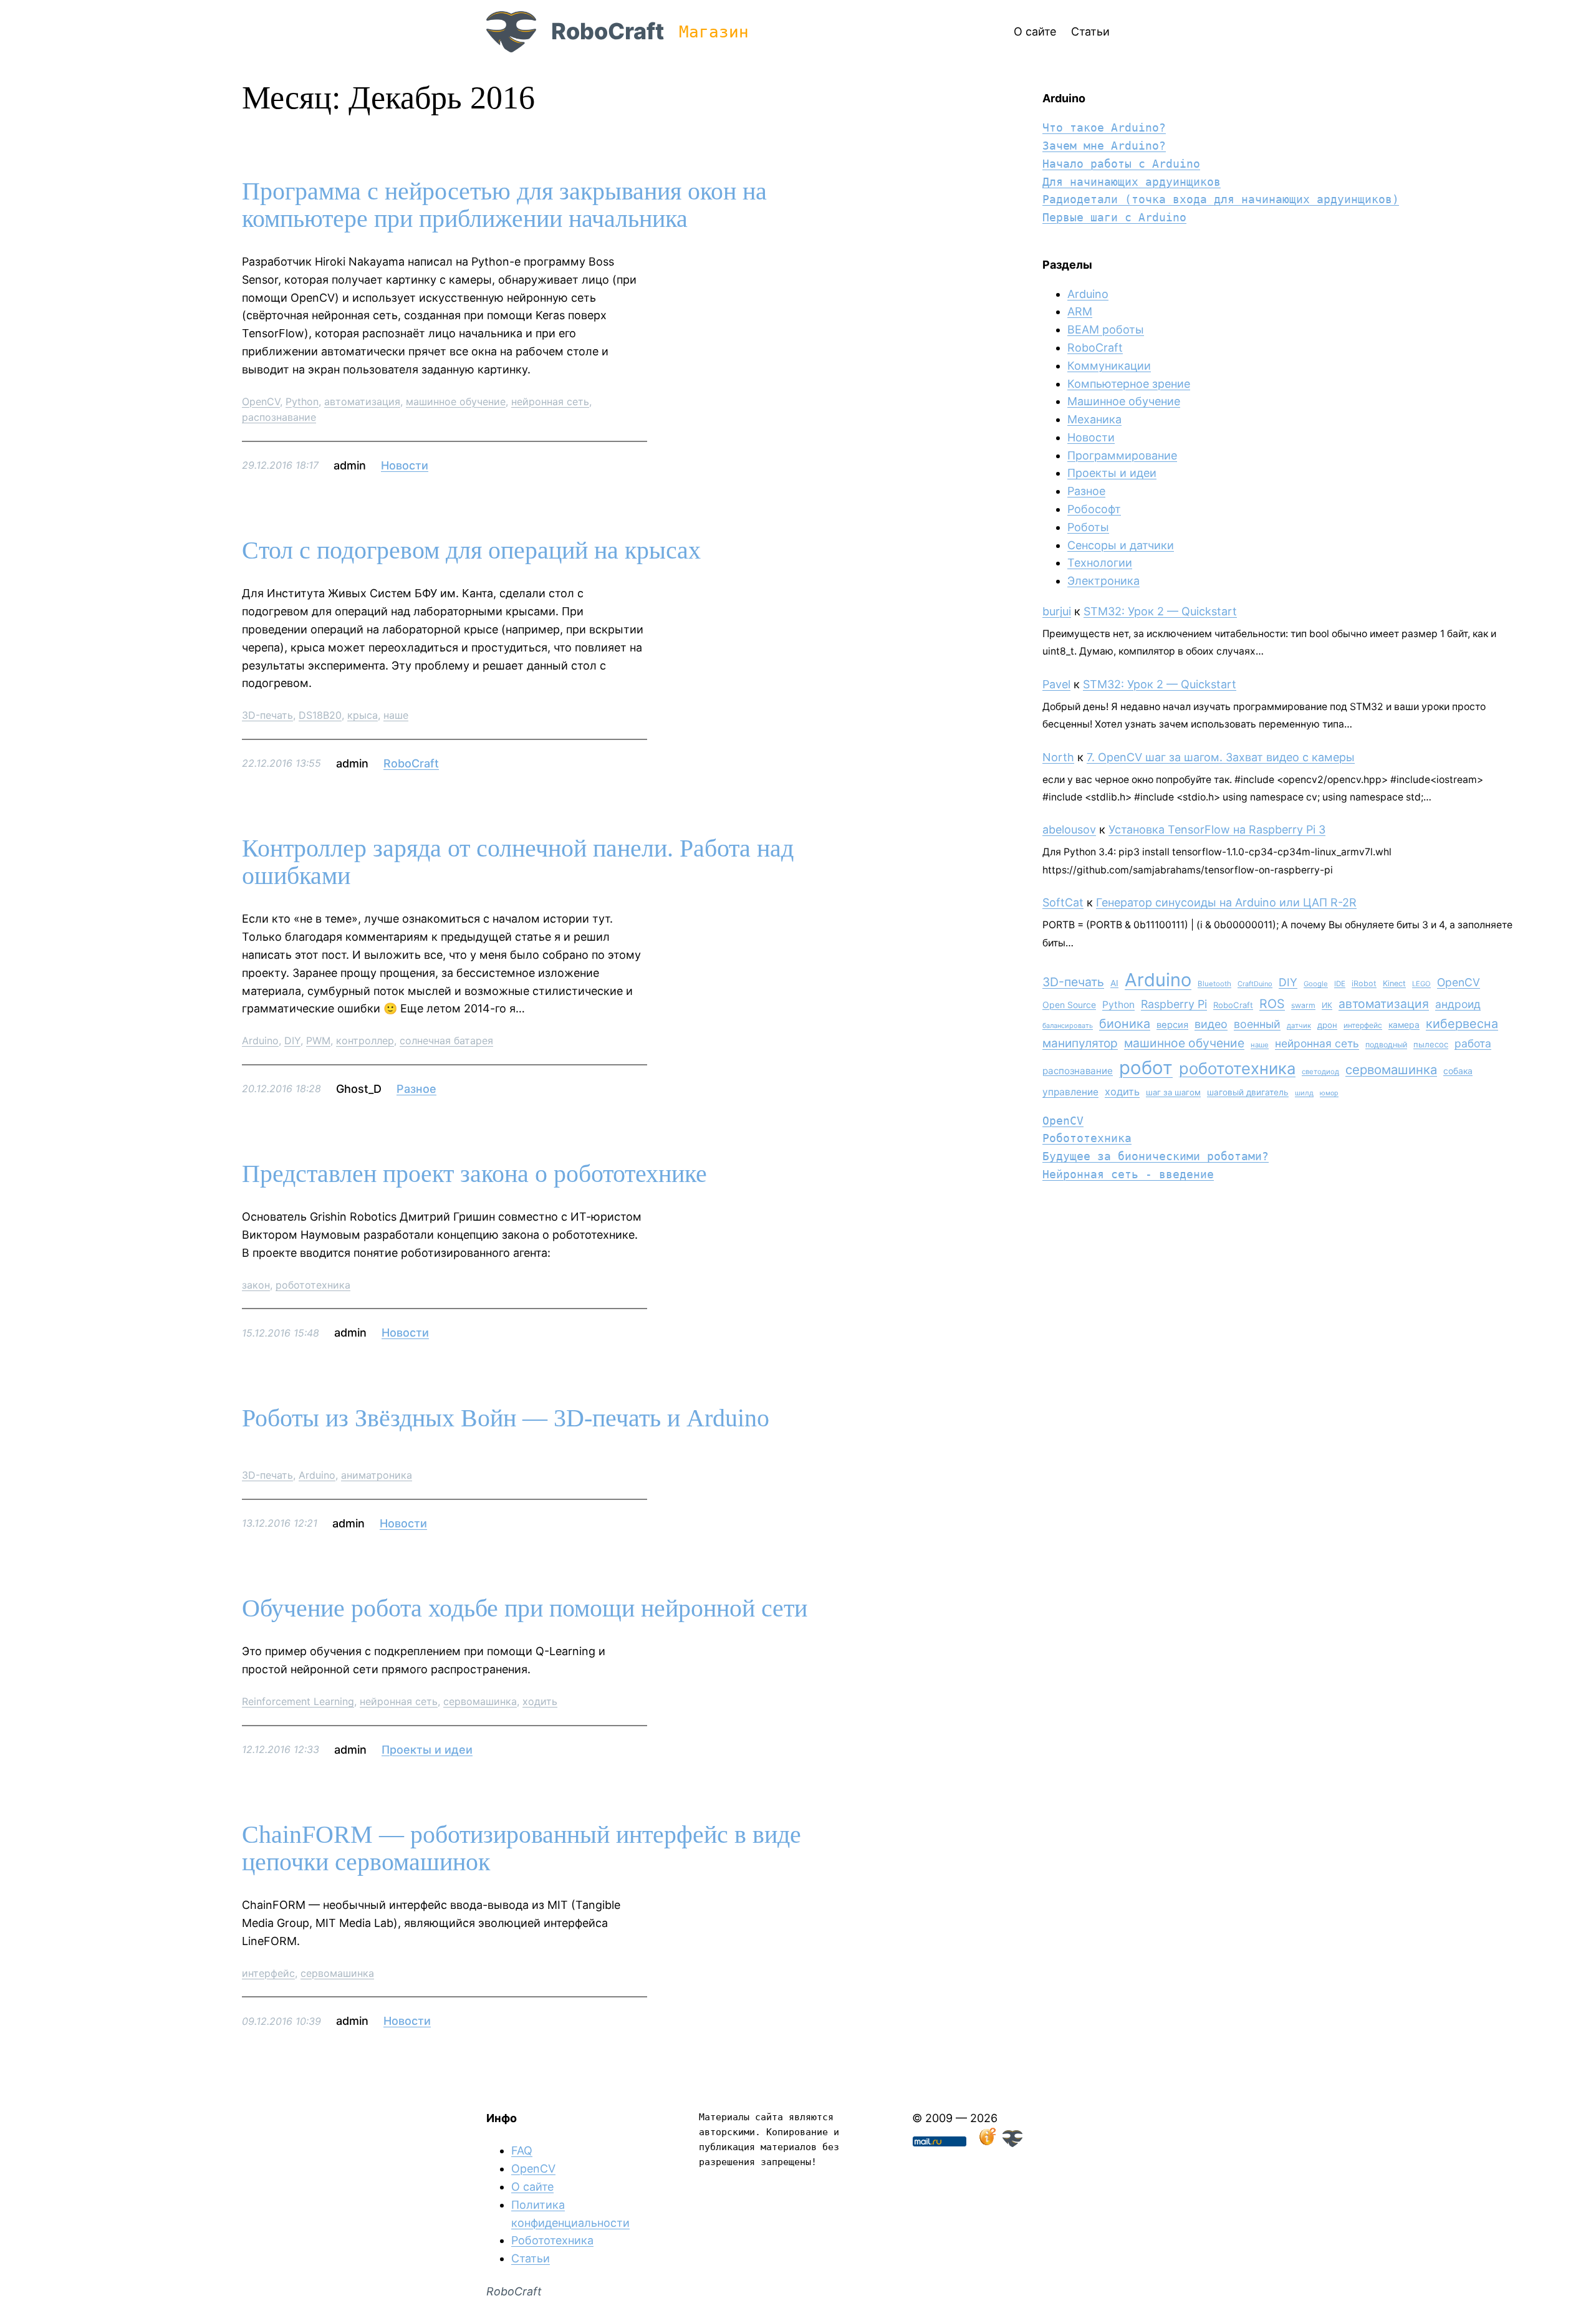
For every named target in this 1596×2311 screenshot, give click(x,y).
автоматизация (362, 401)
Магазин (714, 32)
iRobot (1364, 983)
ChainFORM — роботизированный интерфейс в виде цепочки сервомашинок (522, 1848)
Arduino (260, 1040)
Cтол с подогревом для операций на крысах (471, 550)
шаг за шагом (1173, 1092)
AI (1114, 983)
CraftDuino (1255, 984)
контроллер (365, 1040)
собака (1458, 1071)
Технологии (1100, 563)
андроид (1458, 1004)
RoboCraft (608, 31)
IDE (1340, 984)
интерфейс (268, 1973)
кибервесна (1462, 1024)
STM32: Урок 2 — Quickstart (1160, 611)
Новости (405, 465)
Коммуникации (1109, 366)
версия (1172, 1025)
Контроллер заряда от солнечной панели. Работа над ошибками (518, 862)
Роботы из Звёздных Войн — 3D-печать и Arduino (506, 1418)
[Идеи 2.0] (986, 2143)
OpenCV (261, 401)
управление (1070, 1092)
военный (1257, 1024)
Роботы (1088, 527)
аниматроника (377, 1475)
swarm (1303, 1005)
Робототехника (1087, 1138)
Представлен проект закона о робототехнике (474, 1174)
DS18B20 (320, 715)
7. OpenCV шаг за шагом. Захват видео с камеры (1221, 757)
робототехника (313, 1285)
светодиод (1320, 1072)
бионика (1125, 1024)
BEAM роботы (1106, 329)
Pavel (1056, 684)
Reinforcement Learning (298, 1701)
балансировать (1068, 1026)
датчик (1299, 1026)
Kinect (1394, 983)
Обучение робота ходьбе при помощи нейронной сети (525, 1608)
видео (1211, 1024)
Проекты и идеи (427, 1750)
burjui (1057, 611)
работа (1473, 1043)
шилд (1304, 1093)
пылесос (1431, 1044)
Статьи (531, 2258)
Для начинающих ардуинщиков (1132, 182)
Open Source (1069, 1005)
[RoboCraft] (1012, 2143)
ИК (1327, 1005)
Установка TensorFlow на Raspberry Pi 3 (1217, 829)
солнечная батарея (446, 1040)
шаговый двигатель (1248, 1092)
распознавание (279, 417)
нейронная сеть (550, 401)
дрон (1327, 1025)
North (1058, 757)
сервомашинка (480, 1701)
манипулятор (1080, 1043)
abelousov (1069, 829)
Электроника (1103, 581)
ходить (540, 1701)
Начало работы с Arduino (1121, 164)
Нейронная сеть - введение (1128, 1174)
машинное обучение (456, 401)
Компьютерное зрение (1129, 384)
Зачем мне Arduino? (1104, 146)
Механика (1094, 419)
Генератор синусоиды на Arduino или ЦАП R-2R (1226, 902)
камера (1404, 1025)
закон (256, 1285)
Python (302, 401)
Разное (416, 1089)
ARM (1080, 311)
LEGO (1421, 984)
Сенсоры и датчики (1121, 545)
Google (1316, 984)
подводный (1386, 1045)
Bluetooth (1214, 984)
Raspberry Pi (1174, 1004)
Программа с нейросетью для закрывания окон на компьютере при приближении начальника (504, 205)
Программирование (1122, 455)
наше (396, 715)
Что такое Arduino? (1104, 127)
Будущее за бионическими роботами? (1156, 1156)
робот (1146, 1068)
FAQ (522, 2150)
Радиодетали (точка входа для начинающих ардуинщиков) (1221, 199)
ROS (1272, 1004)
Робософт (1094, 509)
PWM (318, 1040)
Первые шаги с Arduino (1114, 217)
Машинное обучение (1124, 401)
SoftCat (1063, 902)
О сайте (532, 2187)
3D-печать (267, 715)
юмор (1329, 1093)
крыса (363, 715)
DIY (292, 1040)
